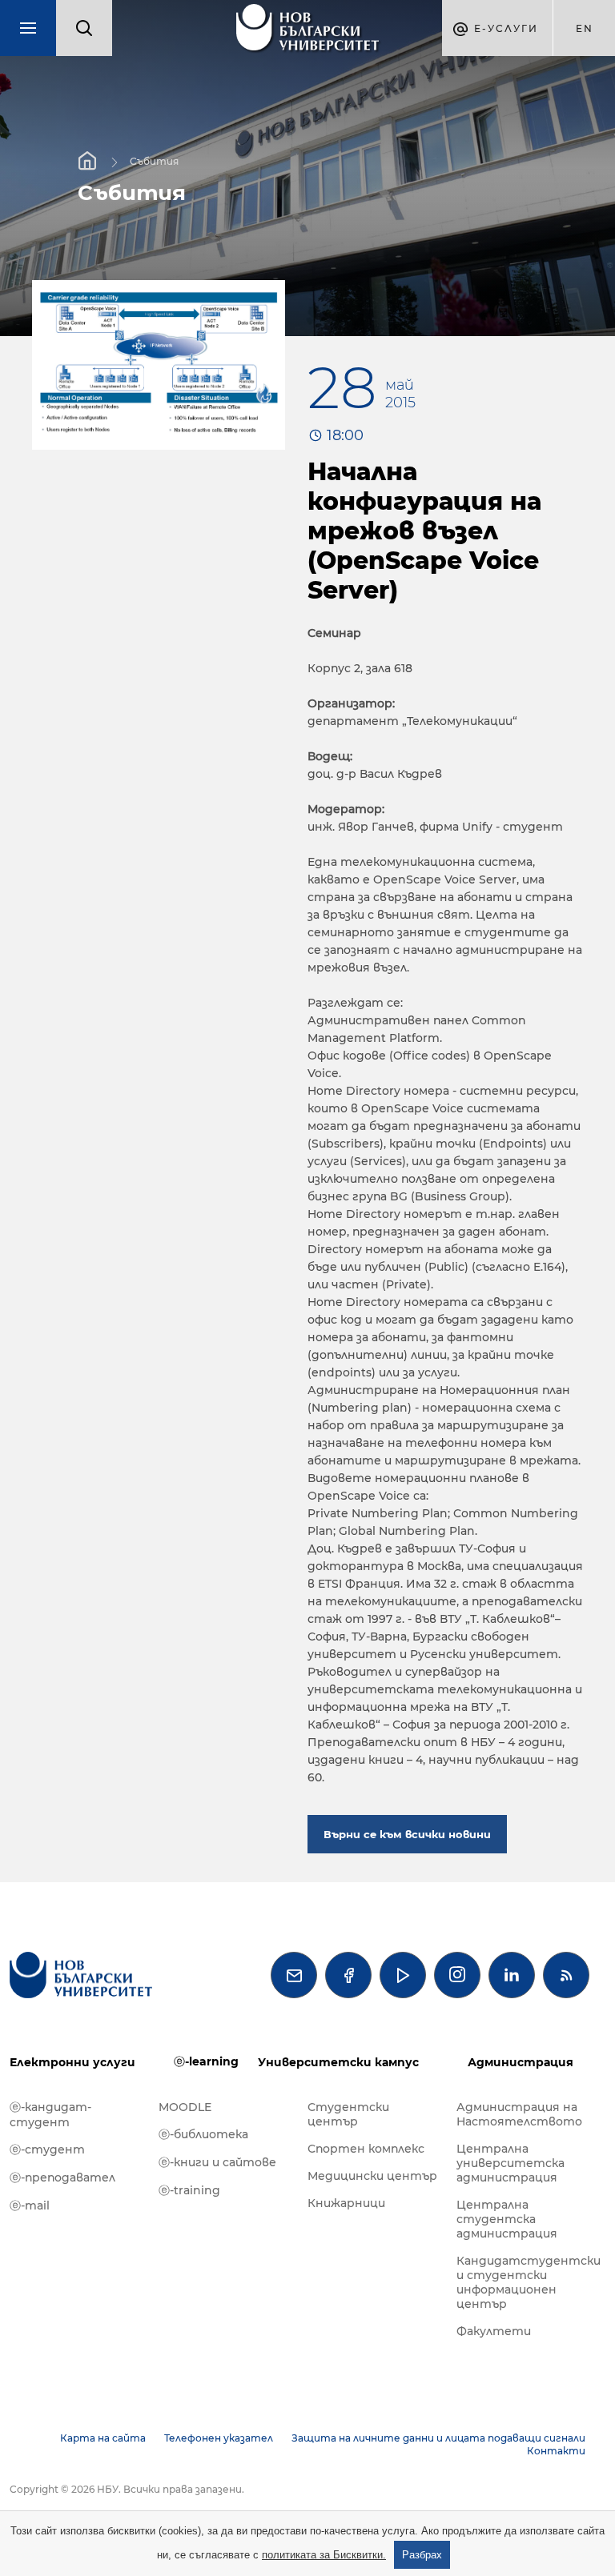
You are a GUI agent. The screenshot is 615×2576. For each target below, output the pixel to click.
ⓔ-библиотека (203, 2134)
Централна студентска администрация (507, 2219)
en (585, 28)
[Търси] (84, 28)
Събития (154, 161)
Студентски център (348, 2114)
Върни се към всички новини (407, 1834)
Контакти (556, 2451)
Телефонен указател (219, 2438)
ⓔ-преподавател (62, 2177)
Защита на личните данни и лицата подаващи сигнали (438, 2438)
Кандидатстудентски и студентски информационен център (523, 2282)
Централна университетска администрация (510, 2163)
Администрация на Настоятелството (519, 2114)
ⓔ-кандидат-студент (50, 2115)
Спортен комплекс (366, 2149)
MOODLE (185, 2107)
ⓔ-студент (47, 2149)
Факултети (494, 2331)
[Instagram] (457, 1975)
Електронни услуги (72, 2062)
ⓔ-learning (206, 2061)
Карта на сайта (103, 2438)
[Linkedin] (512, 1975)
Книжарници (346, 2203)
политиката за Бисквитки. (324, 2555)
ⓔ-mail (30, 2205)
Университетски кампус (338, 2062)
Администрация (521, 2062)
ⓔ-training (189, 2190)
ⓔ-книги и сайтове (217, 2162)
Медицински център (372, 2176)
